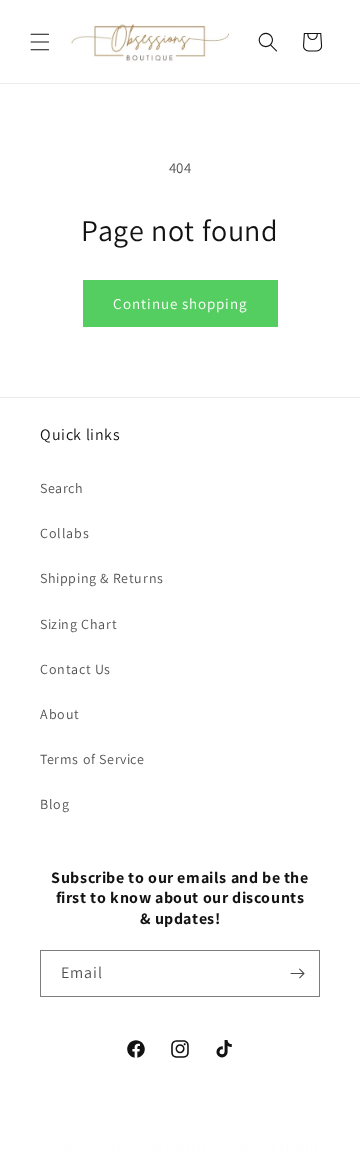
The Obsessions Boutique (148, 1146)
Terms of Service (92, 759)
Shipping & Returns (102, 578)
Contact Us (75, 669)
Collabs (64, 533)
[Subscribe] (297, 973)
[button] (40, 42)
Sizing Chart (78, 624)
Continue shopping (180, 303)
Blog (54, 804)
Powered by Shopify (267, 1146)
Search (62, 488)
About (60, 714)
